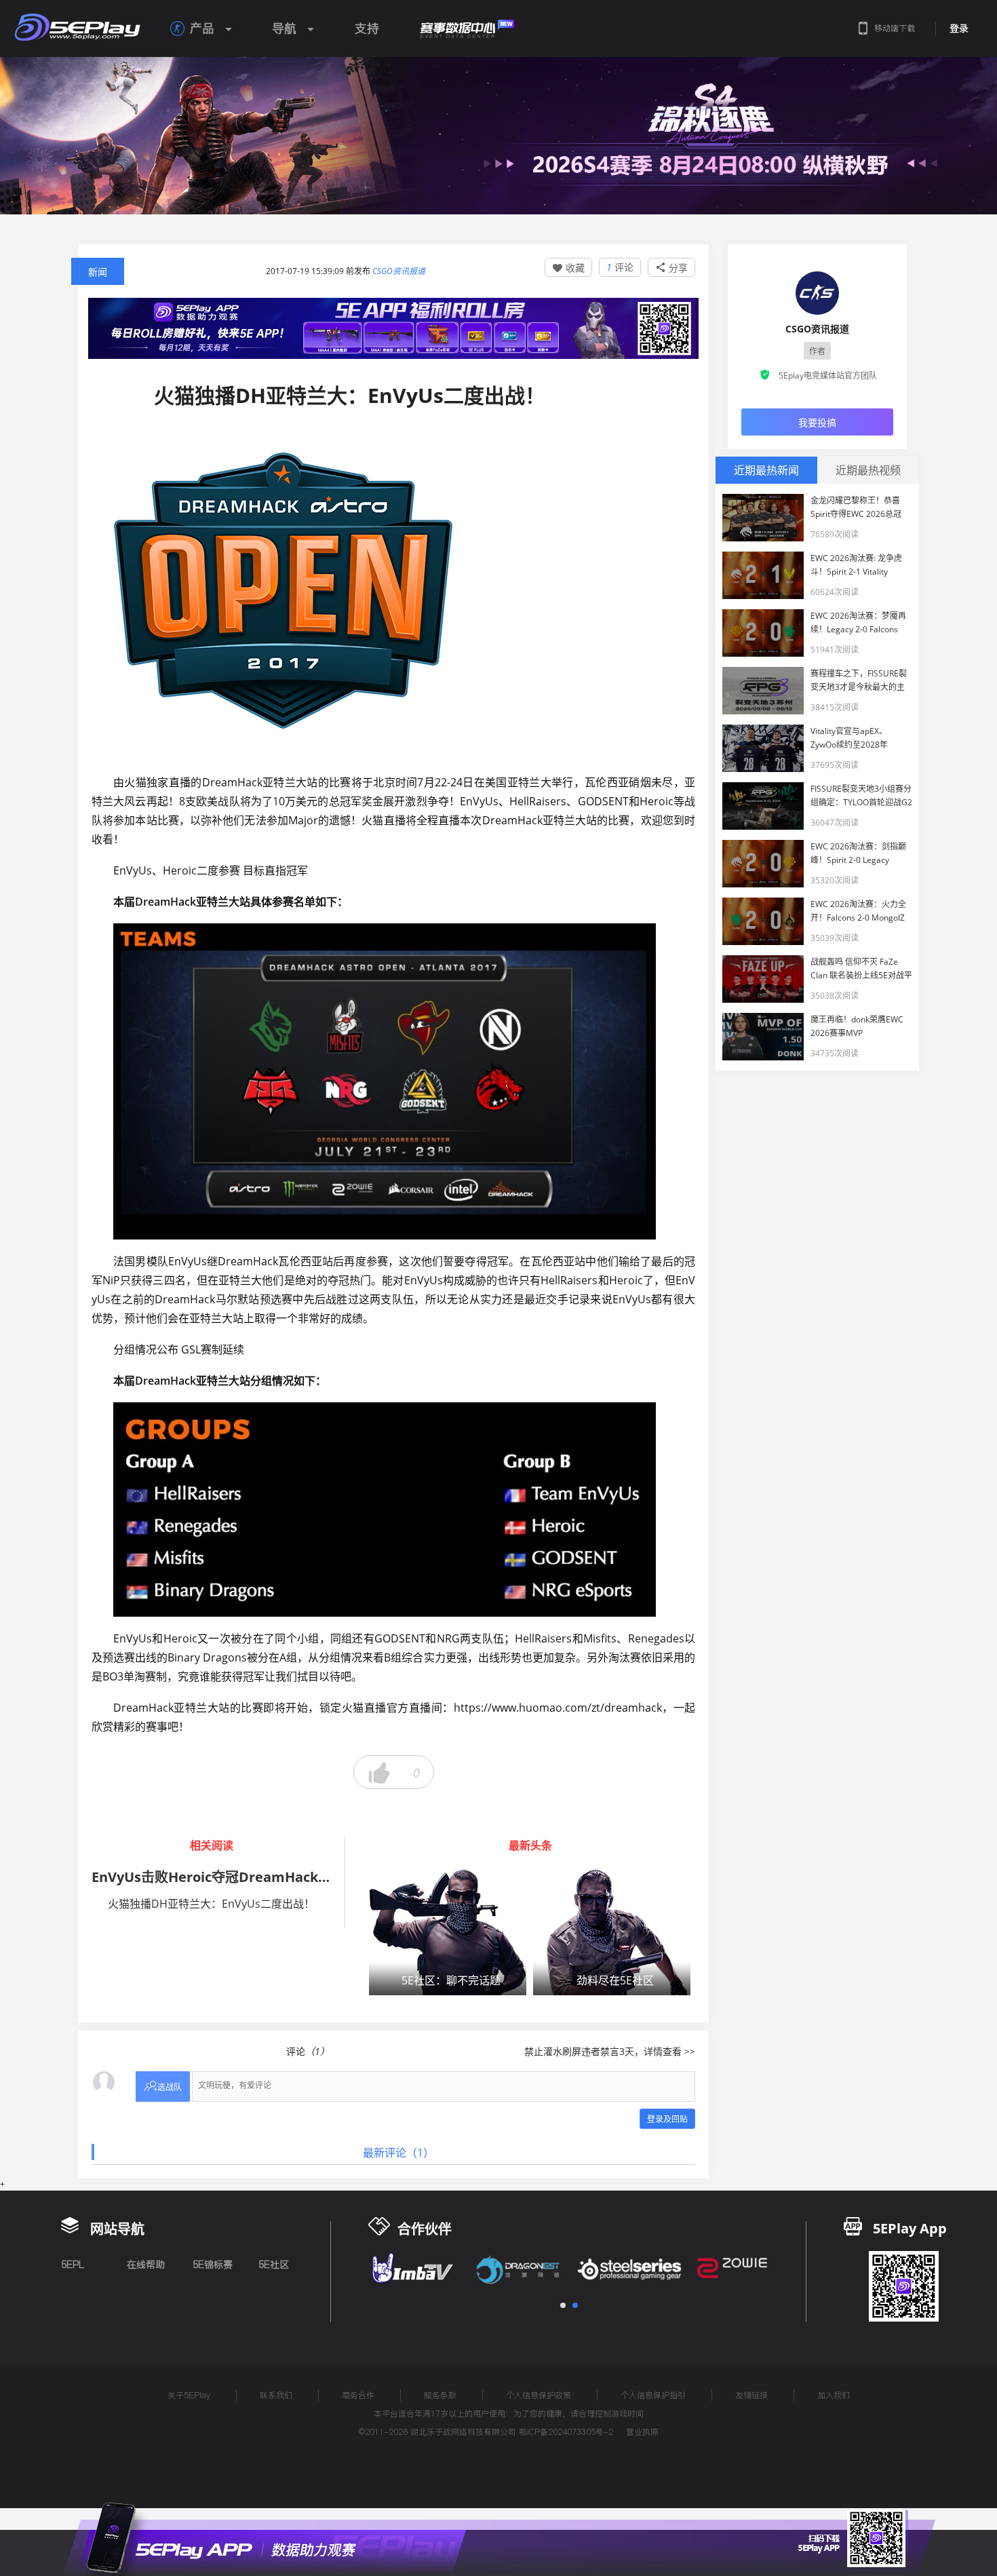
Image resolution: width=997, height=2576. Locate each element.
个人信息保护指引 (653, 2395)
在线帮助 (146, 2265)
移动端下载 (895, 28)
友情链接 (751, 2395)
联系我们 (276, 2395)
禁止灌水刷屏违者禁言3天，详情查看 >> (610, 2051)
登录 (959, 28)
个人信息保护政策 (539, 2395)
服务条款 (440, 2395)
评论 (620, 267)
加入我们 (834, 2395)
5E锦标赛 (213, 2265)
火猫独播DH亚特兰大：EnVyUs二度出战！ (211, 1904)
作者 (817, 351)
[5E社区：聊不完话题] (448, 1932)
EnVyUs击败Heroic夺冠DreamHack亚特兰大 (232, 1877)
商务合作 (358, 2395)
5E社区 (274, 2265)
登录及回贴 (667, 2119)
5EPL (73, 2265)
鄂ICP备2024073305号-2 (566, 2432)
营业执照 (642, 2432)
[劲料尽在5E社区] (612, 1932)
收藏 (568, 268)
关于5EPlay (189, 2395)
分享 (671, 268)
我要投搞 (817, 422)
